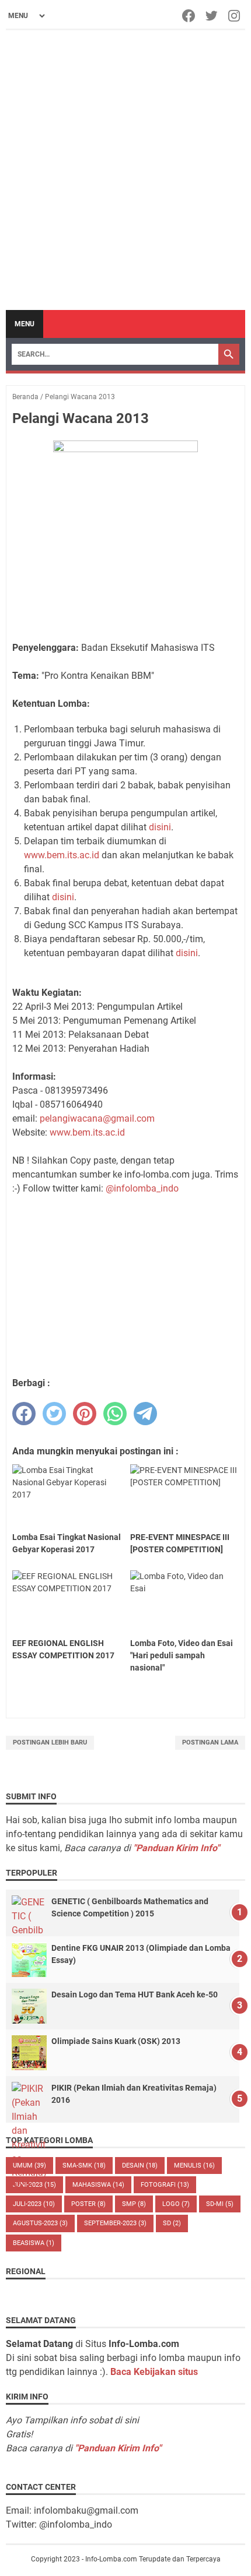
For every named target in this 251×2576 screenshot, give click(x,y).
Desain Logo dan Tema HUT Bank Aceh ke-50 (135, 1994)
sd (172, 2223)
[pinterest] (85, 1414)
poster (88, 2204)
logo (176, 2204)
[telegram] (145, 1414)
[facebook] (24, 1414)
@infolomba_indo (142, 1188)
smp (134, 2204)
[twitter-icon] (212, 16)
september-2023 (115, 2223)
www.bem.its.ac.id (62, 855)
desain (140, 2166)
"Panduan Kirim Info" (176, 1848)
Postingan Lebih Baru (50, 1742)
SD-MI (220, 2204)
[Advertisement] (125, 170)
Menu (25, 324)
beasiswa (34, 2243)
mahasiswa (98, 2185)
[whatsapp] (115, 1414)
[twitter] (54, 1414)
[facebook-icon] (189, 16)
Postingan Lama (210, 1742)
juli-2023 (34, 2204)
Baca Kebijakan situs (154, 2372)
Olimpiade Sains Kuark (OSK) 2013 (116, 2041)
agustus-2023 (40, 2223)
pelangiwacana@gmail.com (97, 1118)
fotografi (165, 2185)
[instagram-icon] (235, 16)
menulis (194, 2166)
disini (160, 827)
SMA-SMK (84, 2166)
